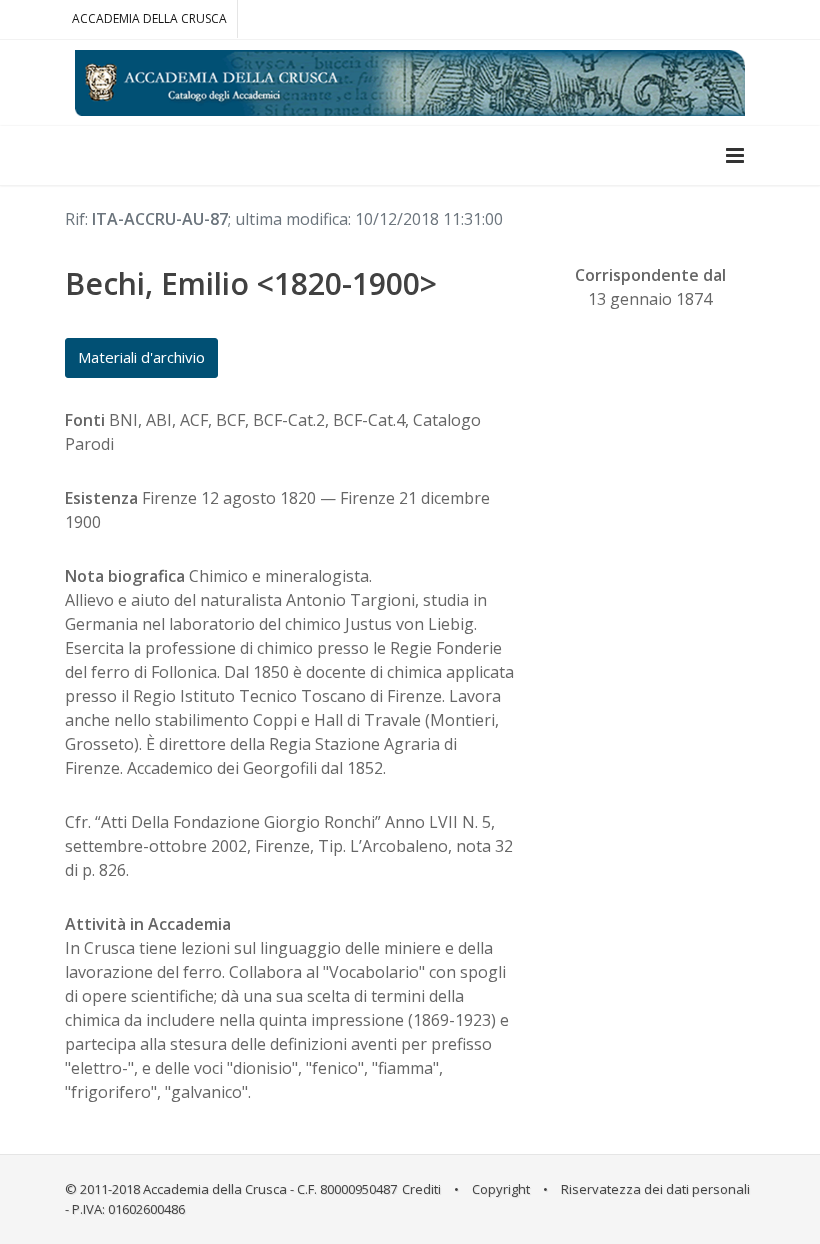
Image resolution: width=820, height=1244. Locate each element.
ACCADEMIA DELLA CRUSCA (149, 18)
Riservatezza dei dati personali (655, 1189)
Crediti (421, 1189)
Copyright (501, 1189)
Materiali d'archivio (141, 357)
